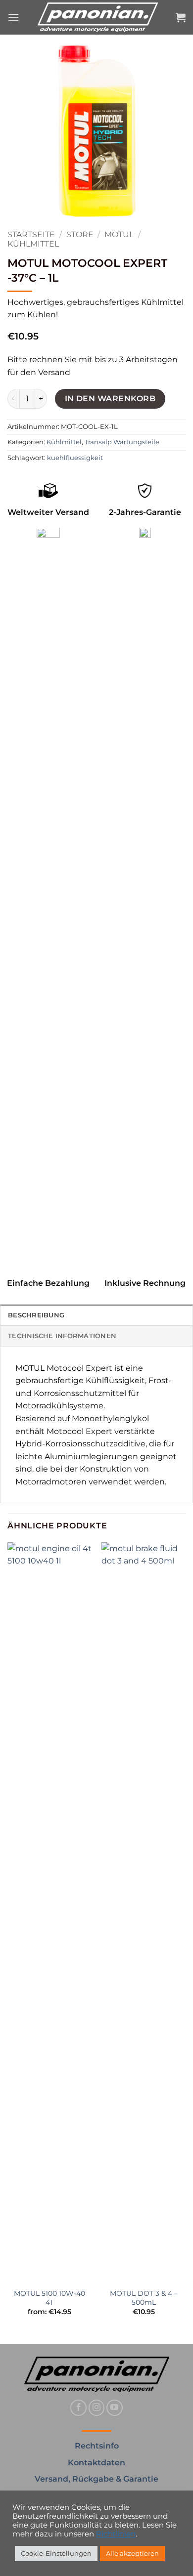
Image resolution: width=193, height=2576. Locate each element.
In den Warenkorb (110, 399)
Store (80, 234)
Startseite (31, 234)
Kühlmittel (33, 244)
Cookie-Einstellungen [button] (56, 2553)
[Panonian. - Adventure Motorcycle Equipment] (97, 17)
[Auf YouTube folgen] (115, 2408)
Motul (119, 234)
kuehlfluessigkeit (75, 458)
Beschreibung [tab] (36, 1315)
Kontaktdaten (96, 2463)
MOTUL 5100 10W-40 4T (49, 2298)
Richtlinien (116, 2534)
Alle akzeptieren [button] (132, 2553)
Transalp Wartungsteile (122, 442)
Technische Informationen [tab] (62, 1336)
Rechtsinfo (97, 2446)
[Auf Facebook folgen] (78, 2408)
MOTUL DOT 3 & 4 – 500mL (144, 2298)
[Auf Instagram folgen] (97, 2408)
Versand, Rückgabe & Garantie (96, 2479)
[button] (13, 17)
